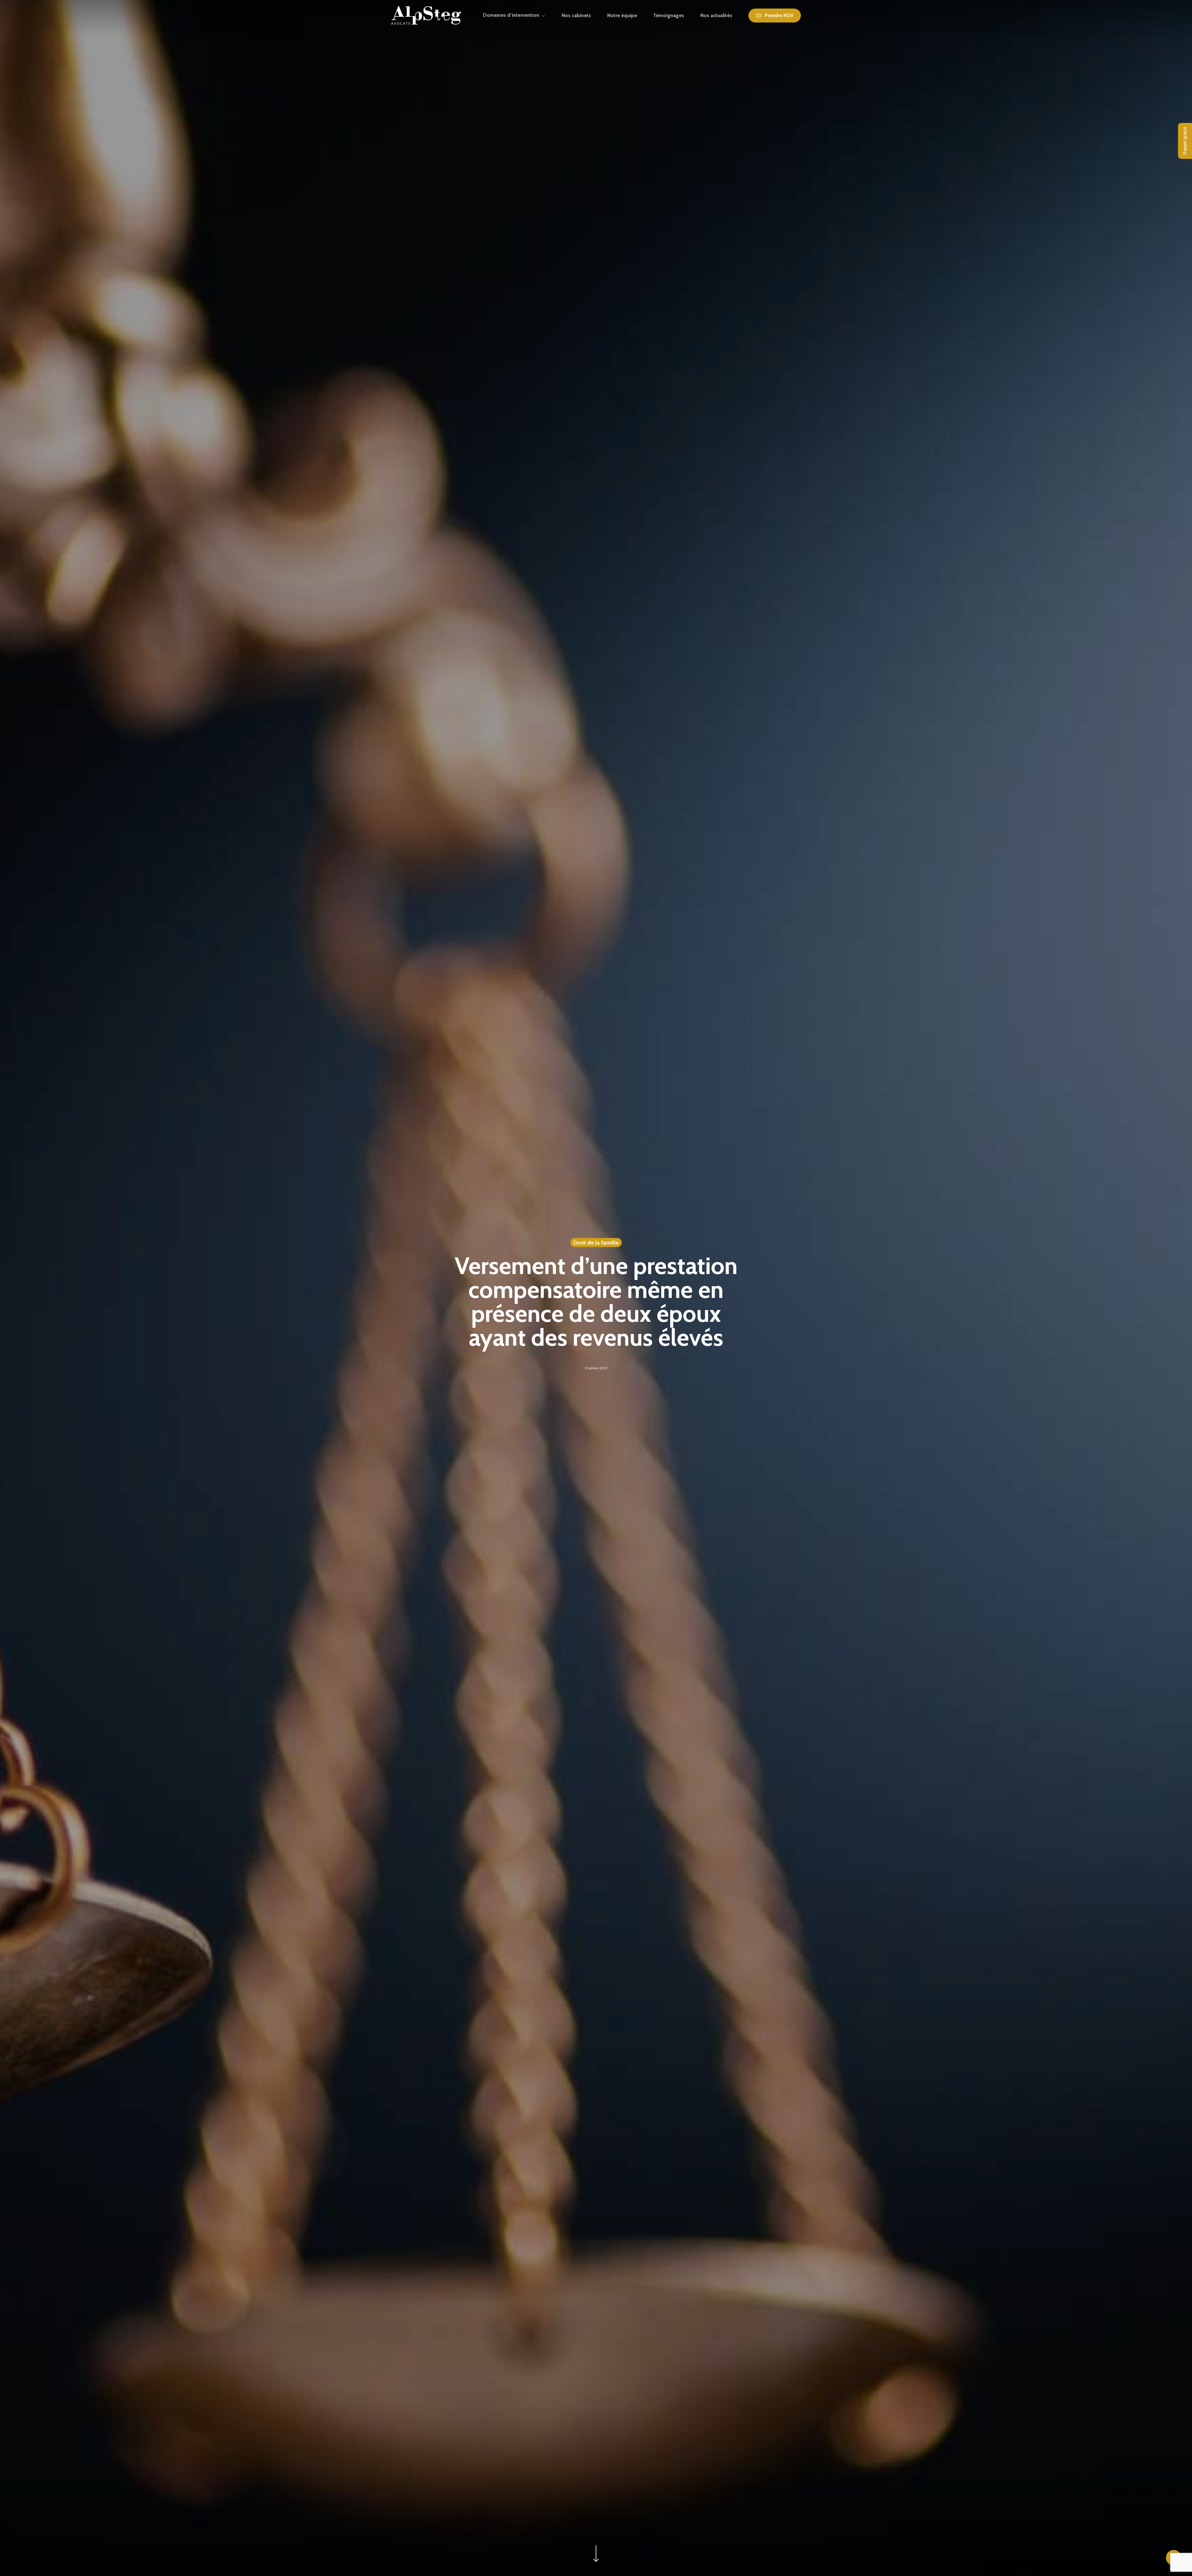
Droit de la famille (596, 1243)
